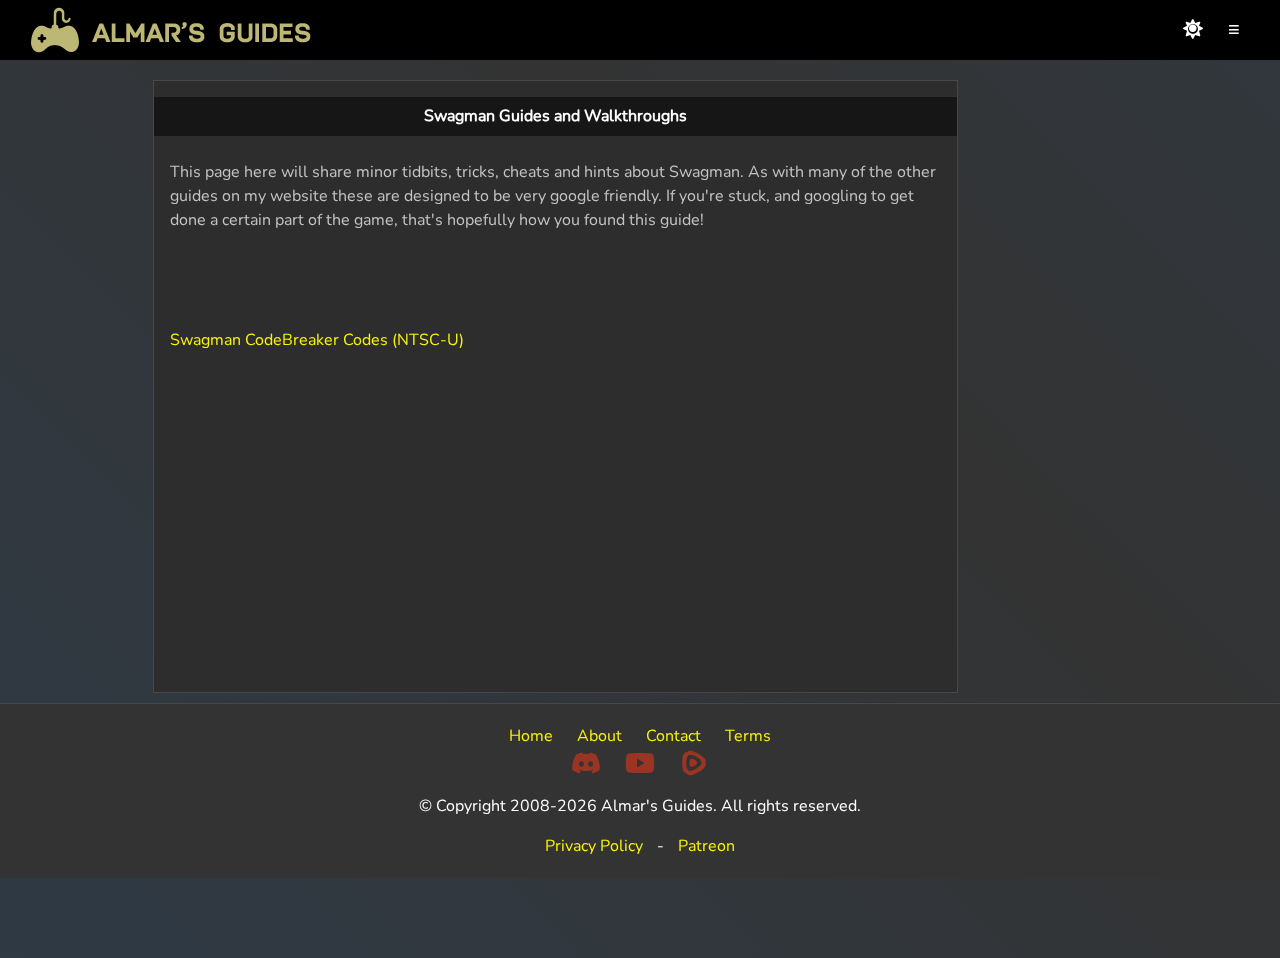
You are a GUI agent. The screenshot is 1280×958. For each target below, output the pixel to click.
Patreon (706, 846)
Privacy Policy (594, 846)
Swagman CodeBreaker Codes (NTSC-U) (317, 340)
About (599, 736)
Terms (748, 736)
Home (531, 736)
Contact (673, 736)
